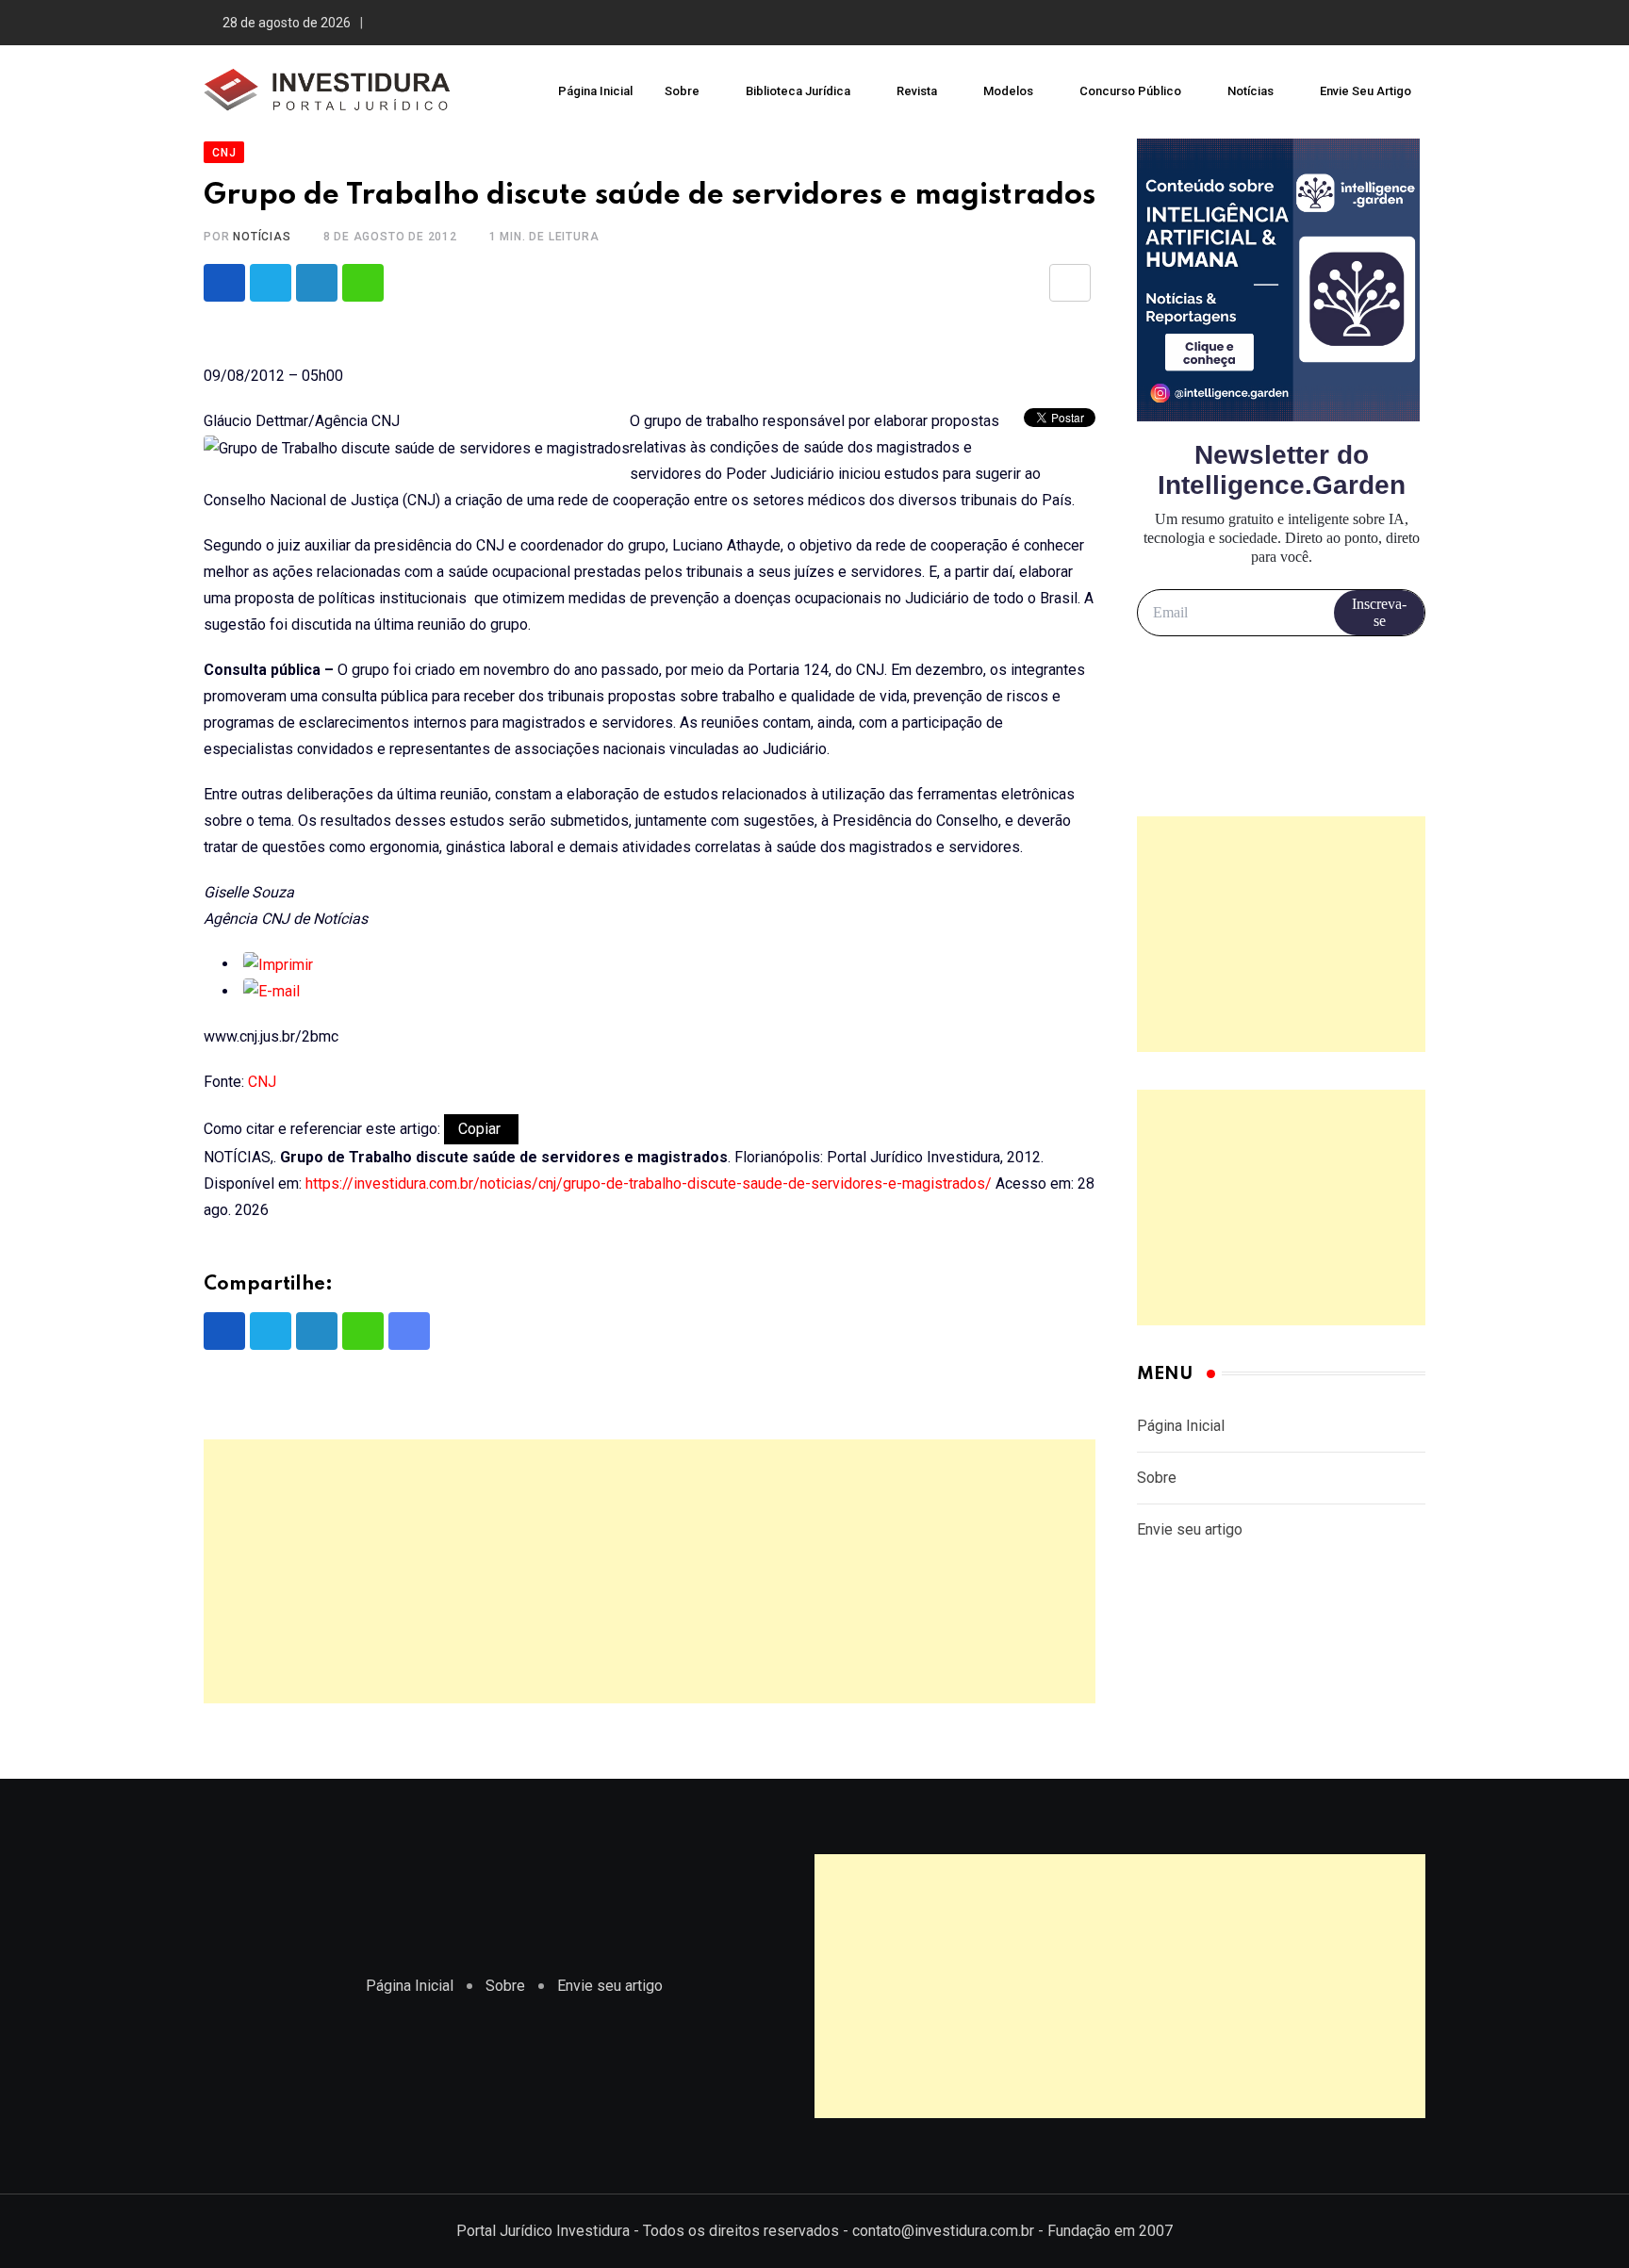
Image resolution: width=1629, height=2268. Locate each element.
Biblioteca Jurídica (798, 91)
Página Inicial (595, 91)
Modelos (1008, 91)
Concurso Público (1130, 91)
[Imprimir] (278, 964)
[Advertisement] (650, 1571)
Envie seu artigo (1366, 91)
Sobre (682, 91)
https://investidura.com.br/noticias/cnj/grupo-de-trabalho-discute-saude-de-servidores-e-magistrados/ (649, 1183)
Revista (917, 91)
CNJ (262, 1082)
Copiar (481, 1129)
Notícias (1251, 91)
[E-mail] (271, 991)
